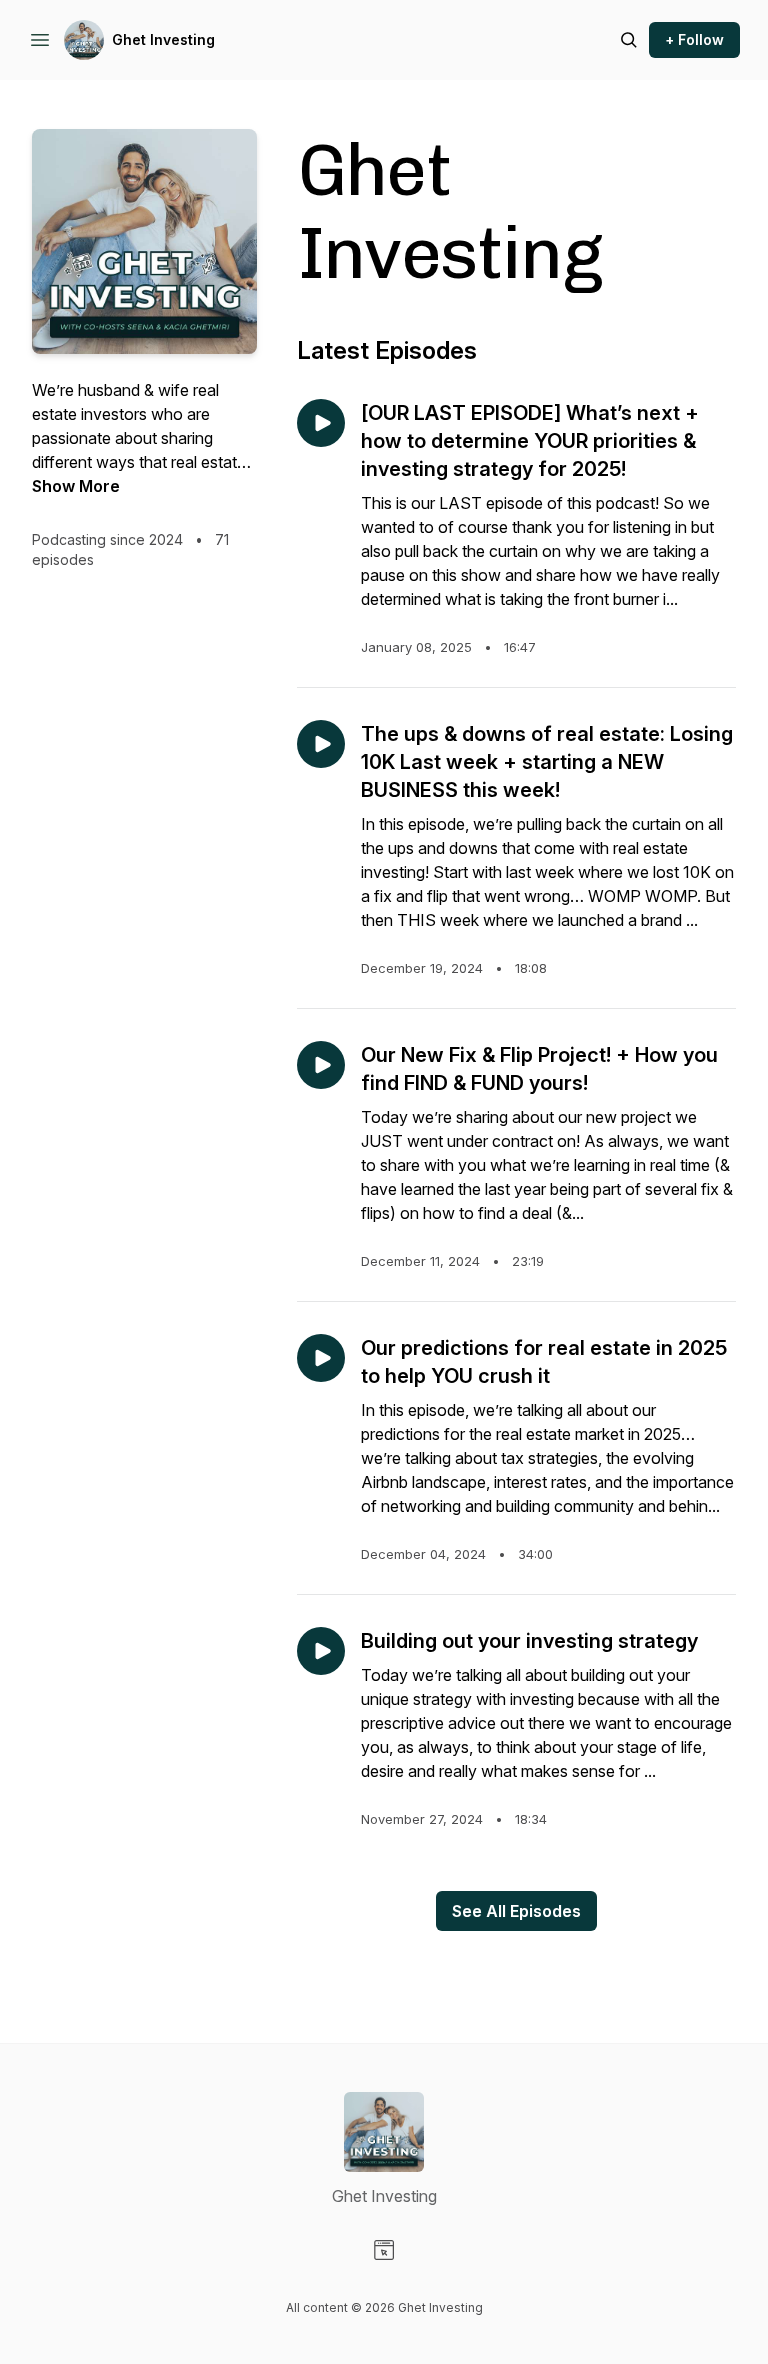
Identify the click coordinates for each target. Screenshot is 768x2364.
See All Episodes (516, 1911)
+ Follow (694, 39)
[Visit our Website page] (384, 2250)
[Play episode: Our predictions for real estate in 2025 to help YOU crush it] (321, 1358)
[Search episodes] (629, 40)
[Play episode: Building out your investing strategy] (321, 1651)
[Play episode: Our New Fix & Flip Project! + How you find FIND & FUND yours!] (321, 1065)
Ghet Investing (163, 39)
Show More (76, 486)
